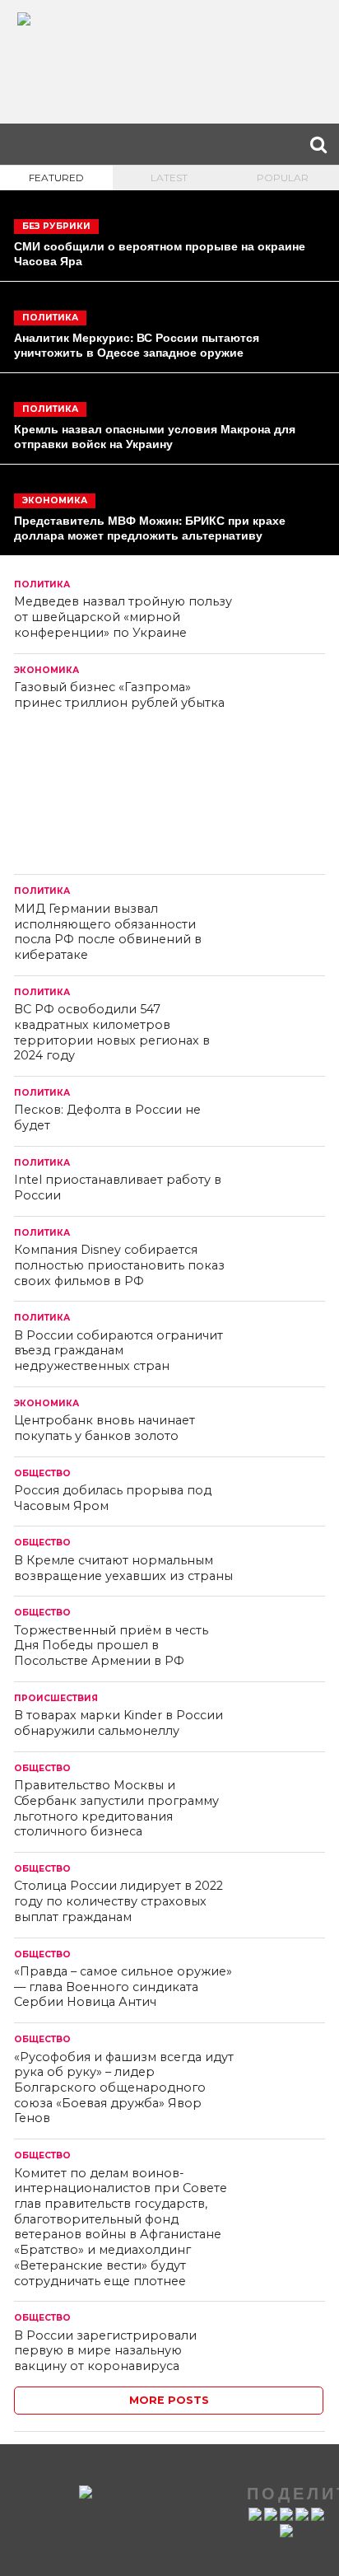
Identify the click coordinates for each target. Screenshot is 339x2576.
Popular (283, 178)
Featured (56, 178)
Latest (169, 178)
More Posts (169, 2400)
